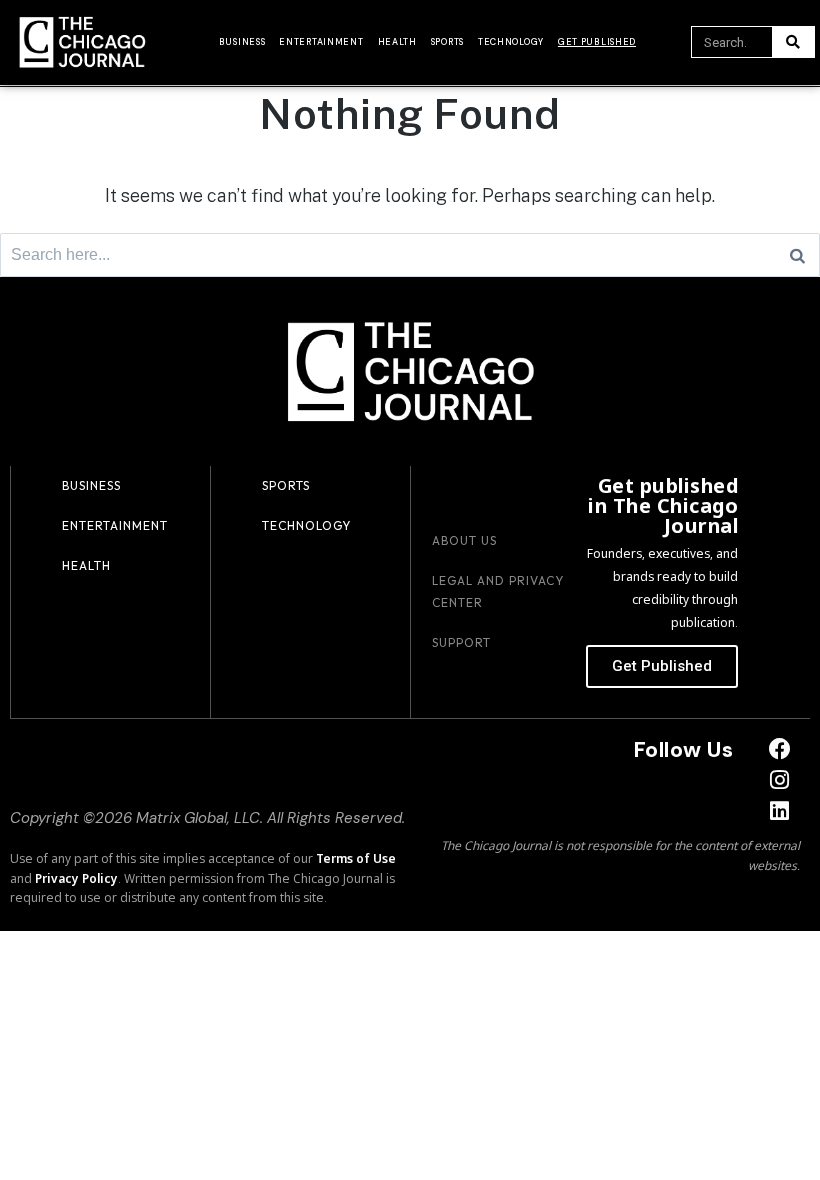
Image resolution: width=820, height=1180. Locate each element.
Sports (447, 42)
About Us (464, 540)
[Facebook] (780, 749)
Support (461, 642)
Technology (511, 42)
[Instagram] (780, 780)
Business (242, 42)
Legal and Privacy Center (498, 591)
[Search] (793, 42)
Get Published (597, 42)
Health (397, 42)
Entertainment (321, 42)
